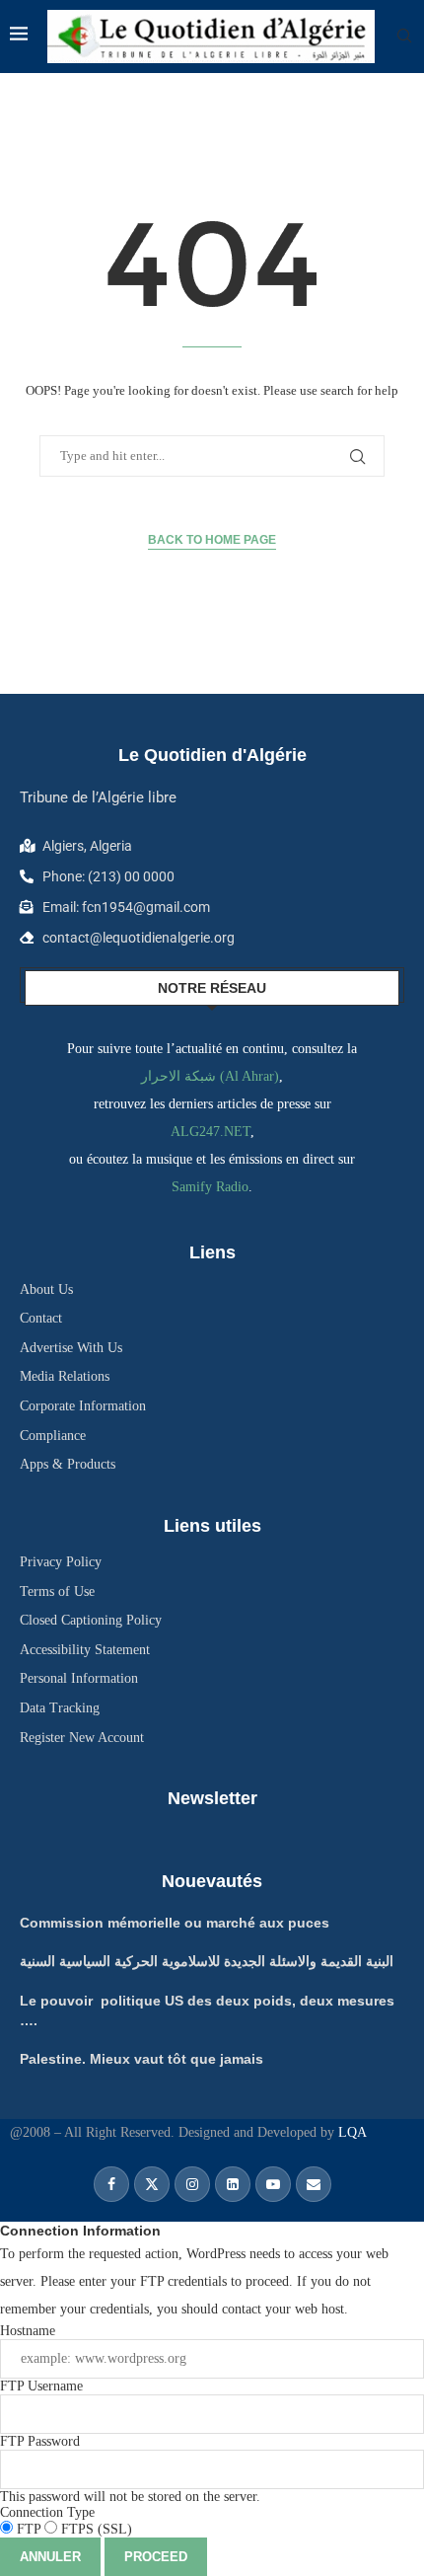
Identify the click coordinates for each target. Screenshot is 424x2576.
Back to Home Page (212, 540)
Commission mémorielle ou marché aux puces (175, 1923)
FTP (29, 2529)
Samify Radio (210, 1187)
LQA (351, 2132)
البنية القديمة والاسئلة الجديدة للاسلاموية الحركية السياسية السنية (207, 1961)
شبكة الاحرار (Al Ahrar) (210, 1076)
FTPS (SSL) (95, 2529)
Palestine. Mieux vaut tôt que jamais (141, 2059)
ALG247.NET (211, 1132)
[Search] (404, 37)
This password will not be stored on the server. (130, 2469)
